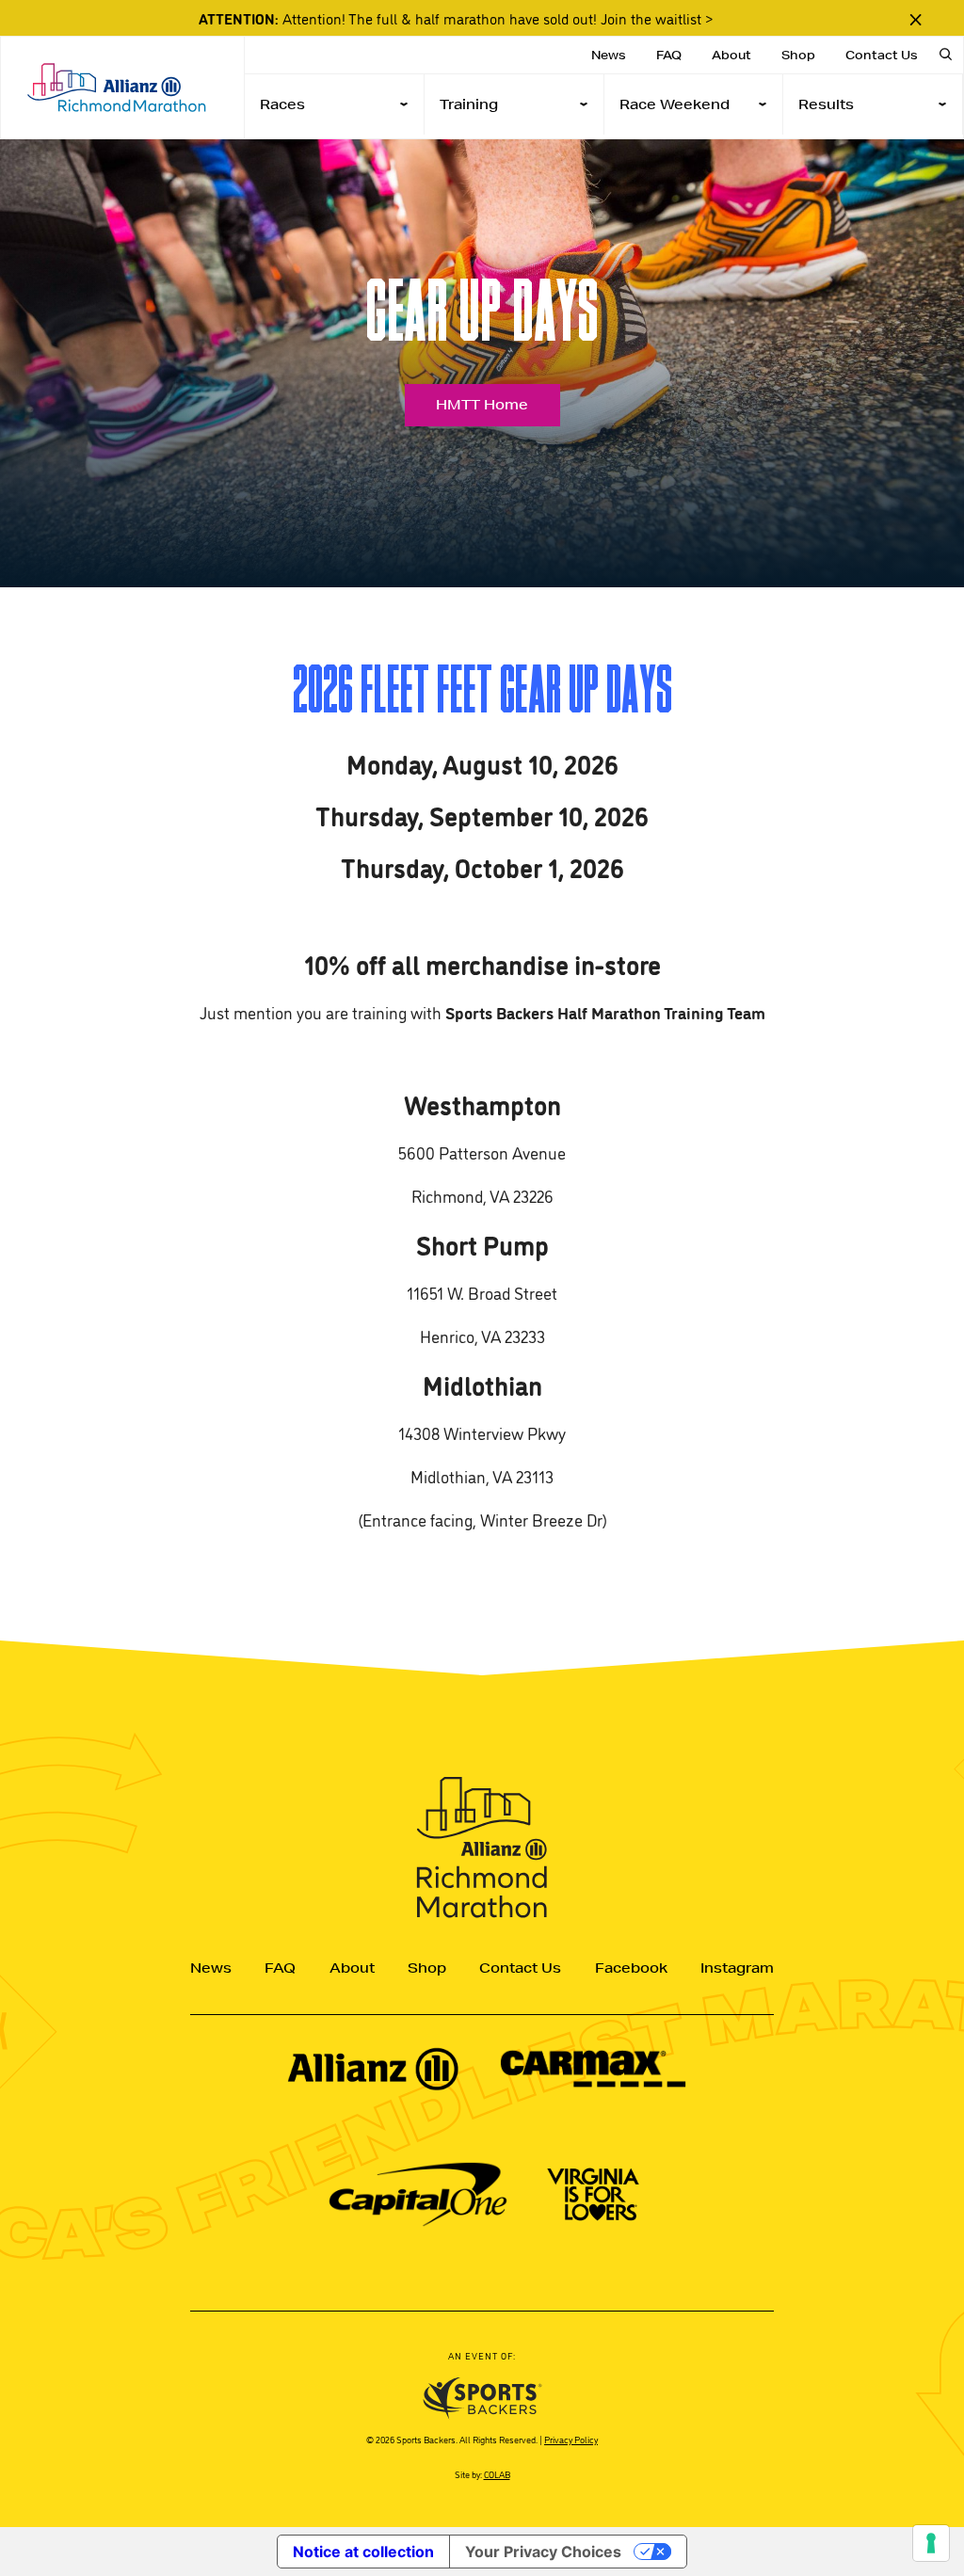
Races (282, 104)
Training (469, 104)
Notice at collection (363, 2552)
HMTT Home (482, 405)
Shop (798, 55)
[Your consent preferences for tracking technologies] (931, 2543)
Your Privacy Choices (543, 2552)
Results (826, 104)
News (609, 55)
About (731, 55)
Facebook (631, 1968)
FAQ (669, 55)
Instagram (737, 1968)
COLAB (497, 2474)
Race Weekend (675, 104)
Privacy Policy (571, 2439)
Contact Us (882, 55)
